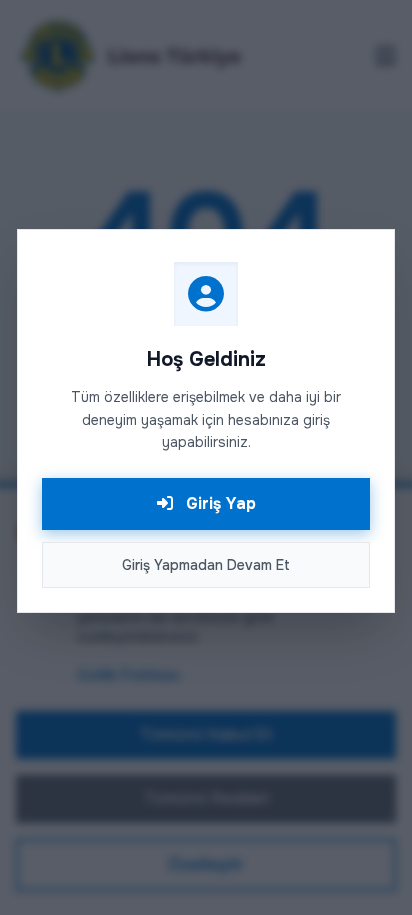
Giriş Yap (218, 503)
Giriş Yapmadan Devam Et (206, 565)
